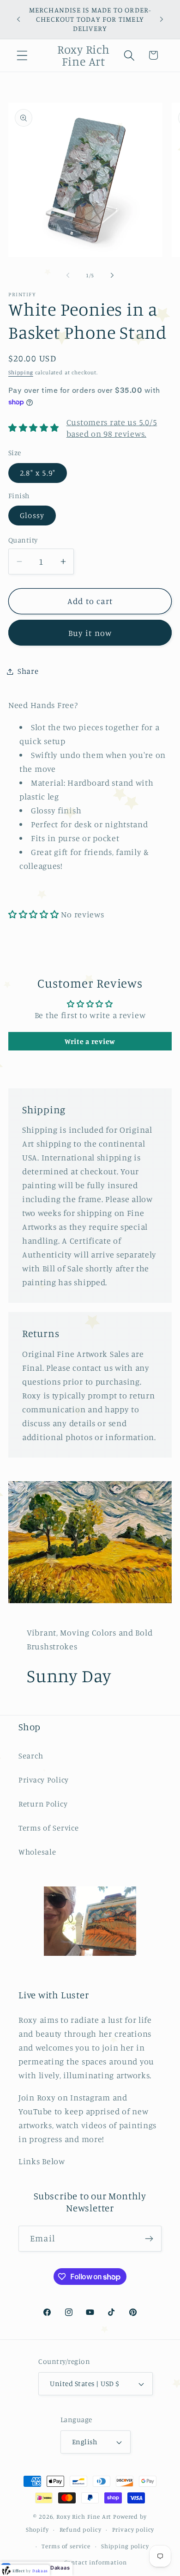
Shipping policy (125, 2546)
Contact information (96, 2562)
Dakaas (60, 2568)
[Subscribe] (149, 2239)
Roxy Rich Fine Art (84, 2516)
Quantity (23, 540)
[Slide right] (112, 275)
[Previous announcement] (18, 19)
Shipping (21, 372)
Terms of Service (49, 1828)
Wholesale (37, 1852)
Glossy (32, 515)
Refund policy (81, 2529)
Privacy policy (133, 2529)
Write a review (90, 1041)
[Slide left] (68, 275)
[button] (22, 55)
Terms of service (66, 2546)
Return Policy (43, 1804)
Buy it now (90, 633)
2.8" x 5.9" (38, 473)
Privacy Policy (44, 1780)
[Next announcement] (162, 19)
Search (31, 1756)
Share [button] (28, 671)
